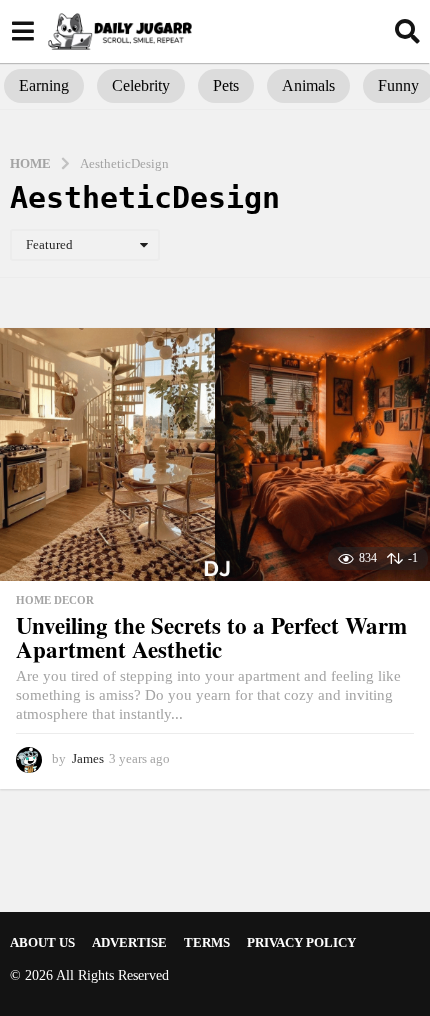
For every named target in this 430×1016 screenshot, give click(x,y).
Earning (44, 85)
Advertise (129, 942)
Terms (207, 942)
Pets (226, 85)
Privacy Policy (301, 942)
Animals (308, 85)
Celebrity (141, 85)
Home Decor (55, 600)
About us (42, 942)
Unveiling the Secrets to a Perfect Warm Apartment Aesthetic (211, 637)
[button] (22, 31)
